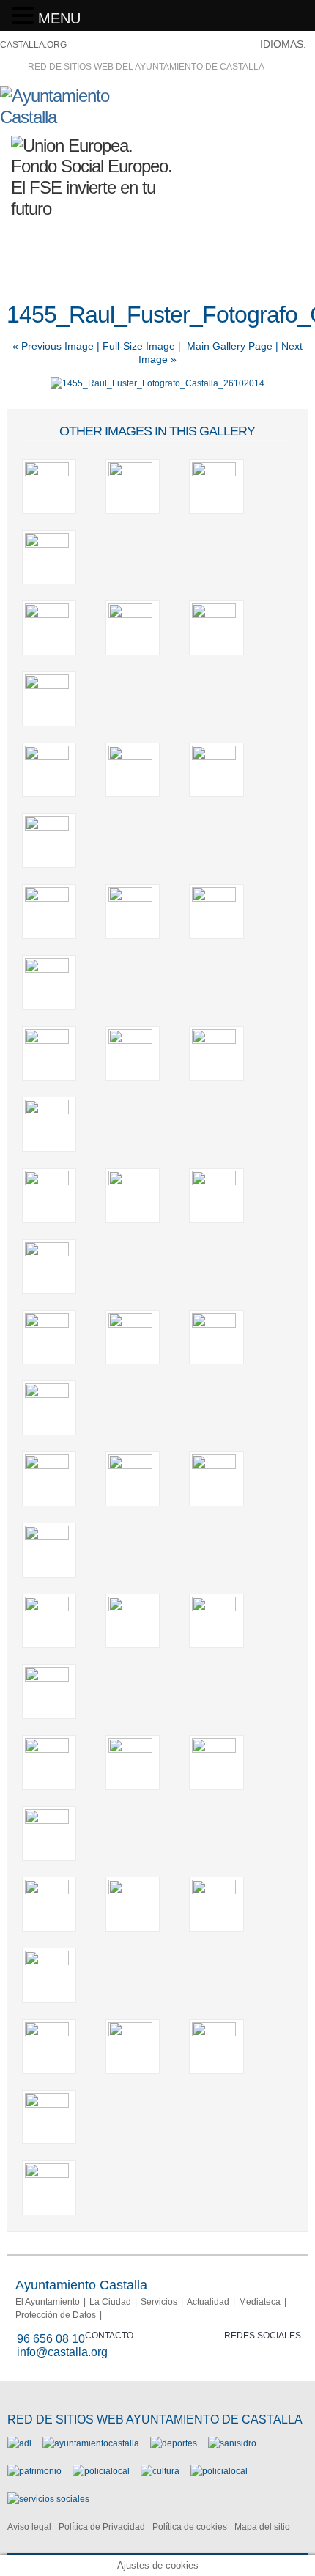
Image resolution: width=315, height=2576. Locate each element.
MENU (59, 18)
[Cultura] (160, 2471)
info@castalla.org (62, 2352)
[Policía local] (101, 2471)
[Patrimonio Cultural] (34, 2471)
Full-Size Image (139, 346)
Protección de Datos (56, 2315)
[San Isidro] (232, 2443)
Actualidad (208, 2302)
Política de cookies (190, 2527)
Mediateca (260, 2302)
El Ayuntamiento (48, 2302)
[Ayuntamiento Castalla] (81, 117)
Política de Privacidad (102, 2527)
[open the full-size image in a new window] (157, 383)
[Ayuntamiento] (91, 2443)
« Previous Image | (58, 346)
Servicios (159, 2302)
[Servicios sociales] (48, 2499)
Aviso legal (29, 2527)
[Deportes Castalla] (174, 2443)
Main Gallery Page (230, 346)
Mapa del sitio (262, 2527)
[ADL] (19, 2443)
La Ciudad (110, 2302)
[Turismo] (219, 2471)
